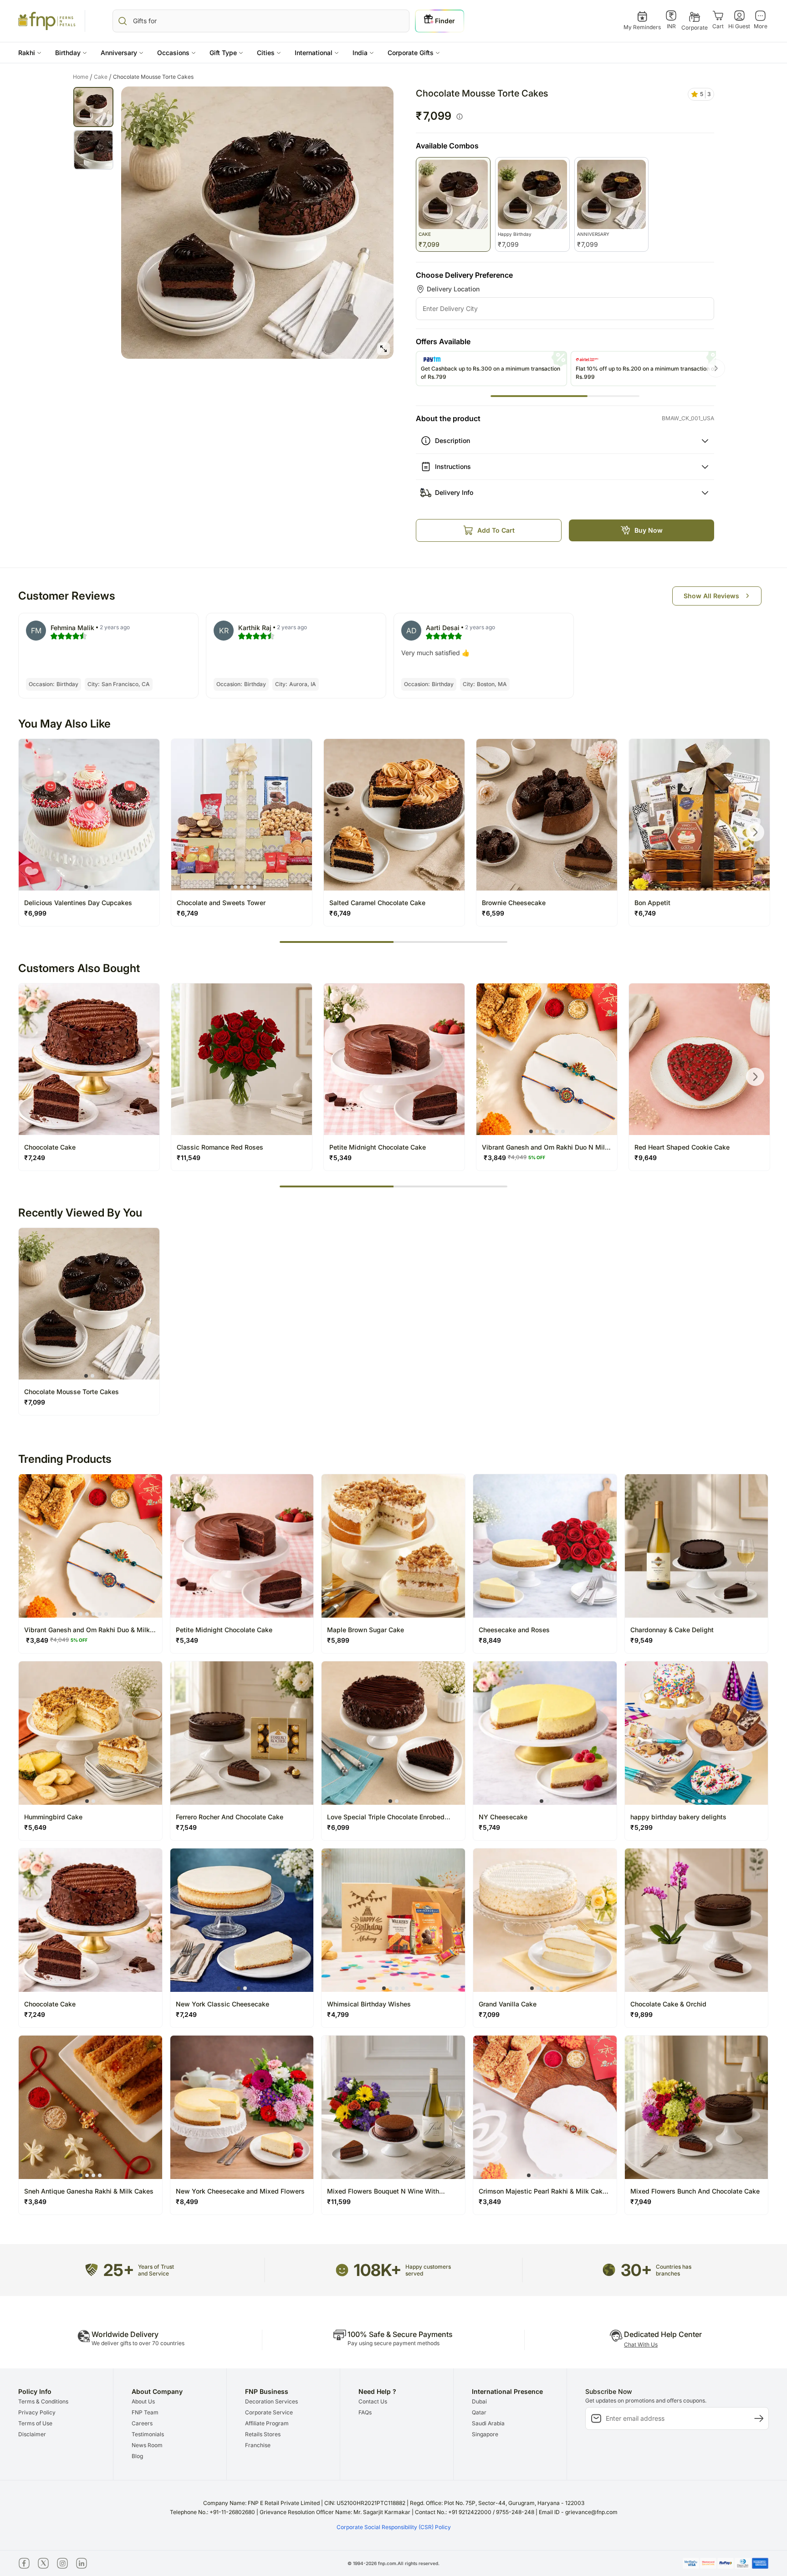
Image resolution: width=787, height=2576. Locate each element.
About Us (143, 2401)
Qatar (479, 2412)
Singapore (485, 2434)
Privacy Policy (37, 2412)
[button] (30, 53)
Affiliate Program (267, 2423)
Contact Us (373, 2401)
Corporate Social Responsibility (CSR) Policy (394, 2527)
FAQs (365, 2412)
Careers (142, 2423)
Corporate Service (269, 2412)
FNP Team (145, 2412)
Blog (137, 2456)
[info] (460, 117)
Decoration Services (271, 2401)
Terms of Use (35, 2423)
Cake (103, 77)
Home (83, 77)
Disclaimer (32, 2434)
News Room (147, 2445)
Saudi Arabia (488, 2423)
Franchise (258, 2445)
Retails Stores (263, 2434)
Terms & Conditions (43, 2401)
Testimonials (148, 2434)
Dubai (479, 2401)
